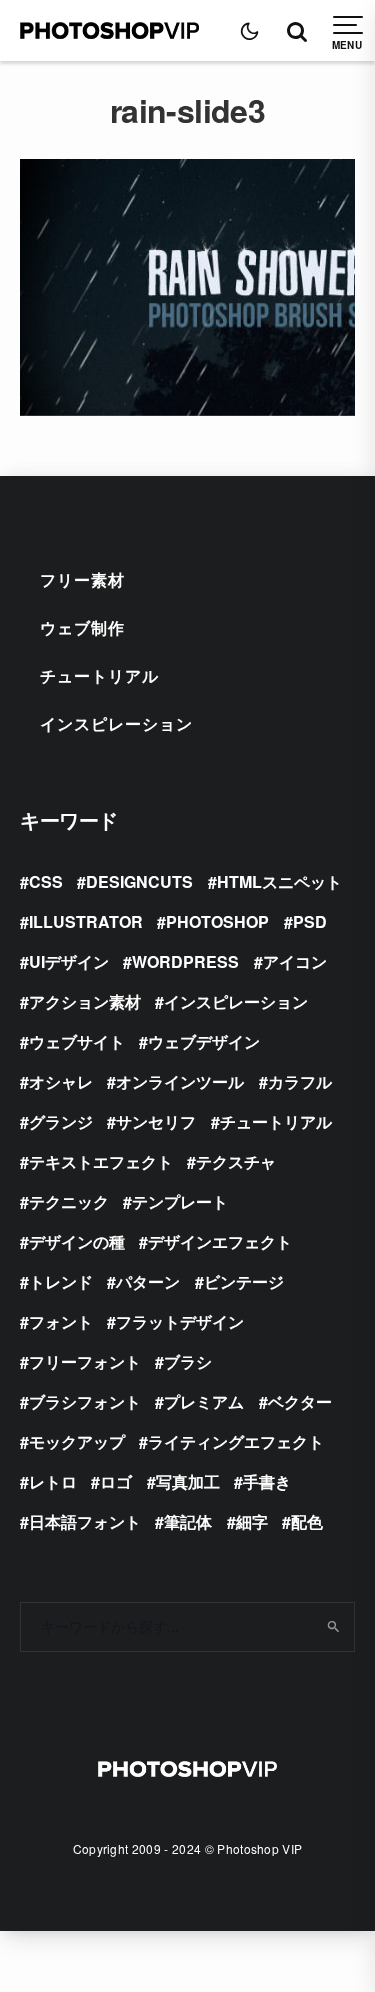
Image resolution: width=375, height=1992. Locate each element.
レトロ (53, 1481)
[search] (332, 1627)
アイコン (295, 961)
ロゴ (116, 1481)
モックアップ (77, 1441)
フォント (61, 1321)
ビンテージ (244, 1281)
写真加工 (188, 1481)
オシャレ (61, 1081)
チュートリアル (99, 675)
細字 (252, 1521)
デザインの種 (77, 1241)
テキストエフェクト (101, 1161)
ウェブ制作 (82, 627)
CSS (46, 881)
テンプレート (180, 1201)
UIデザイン (69, 961)
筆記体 (188, 1521)
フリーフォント (85, 1361)
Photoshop (217, 921)
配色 (307, 1521)
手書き (267, 1481)
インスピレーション (116, 723)
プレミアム (204, 1401)
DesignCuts (139, 881)
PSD (310, 921)
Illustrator (86, 921)
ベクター (300, 1401)
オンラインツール (180, 1081)
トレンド (61, 1281)
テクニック (69, 1201)
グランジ (61, 1121)
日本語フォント (85, 1521)
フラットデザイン (180, 1321)
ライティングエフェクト (236, 1441)
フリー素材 (82, 579)
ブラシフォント (85, 1401)
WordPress (185, 961)
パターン (148, 1281)
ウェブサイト (77, 1041)
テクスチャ (236, 1161)
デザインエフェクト (220, 1241)
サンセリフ (156, 1121)
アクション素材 (85, 1001)
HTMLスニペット (279, 881)
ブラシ (188, 1361)
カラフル (300, 1081)
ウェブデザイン (204, 1041)
